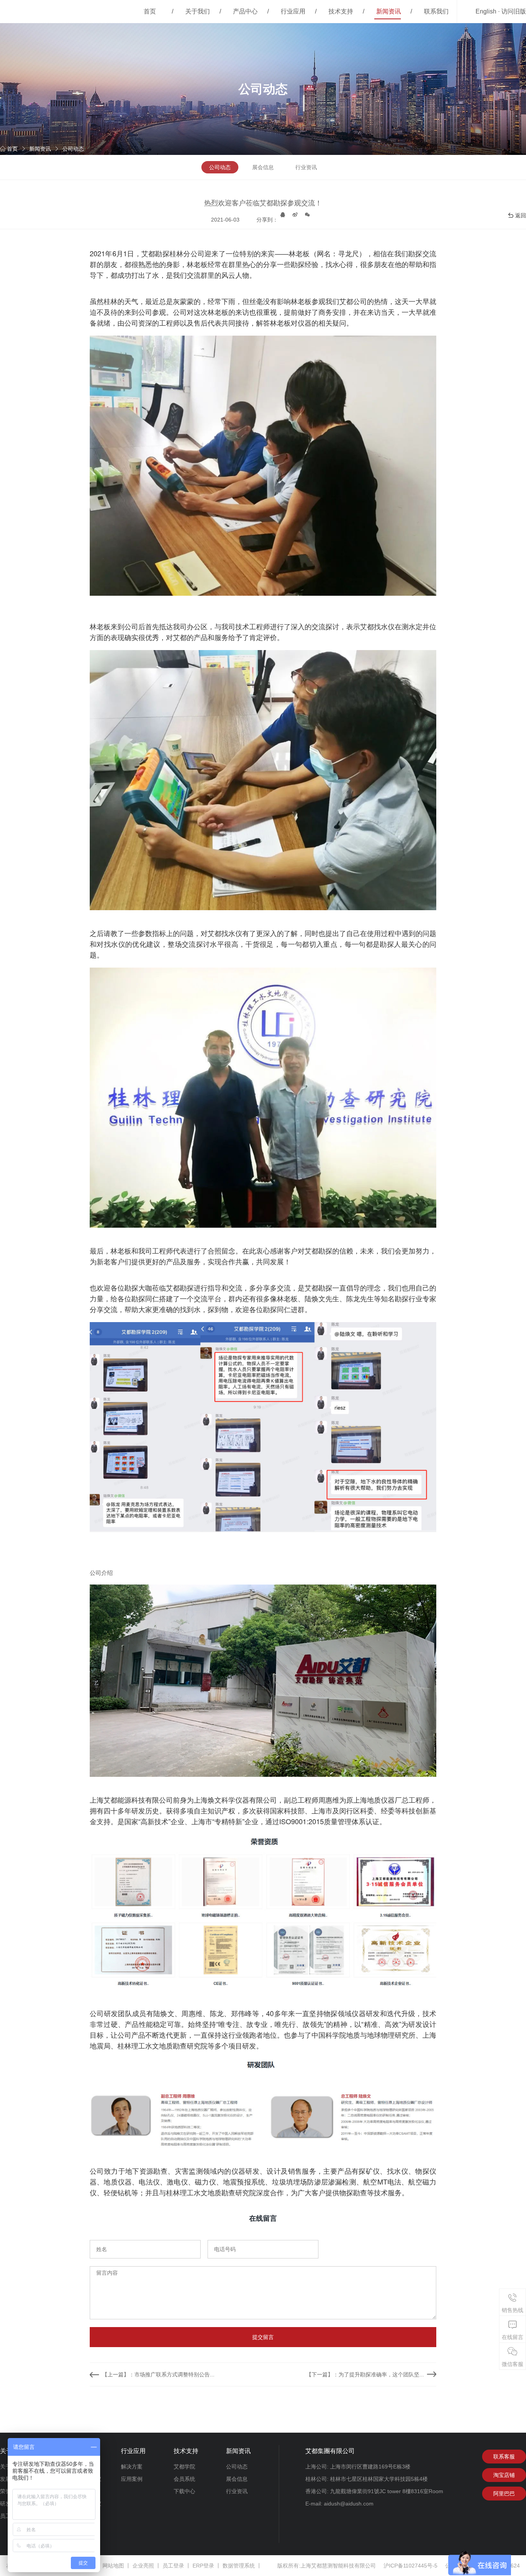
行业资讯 (306, 167)
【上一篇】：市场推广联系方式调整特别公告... (158, 2374)
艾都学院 (184, 2467)
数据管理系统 (239, 2566)
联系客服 (504, 2457)
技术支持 (341, 11)
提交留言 (263, 2337)
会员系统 (184, 2479)
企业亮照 (143, 2566)
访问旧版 (514, 11)
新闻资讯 (389, 11)
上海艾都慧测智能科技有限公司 (338, 2566)
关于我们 (198, 11)
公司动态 (73, 149)
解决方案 (132, 2467)
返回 (521, 215)
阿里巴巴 (504, 2494)
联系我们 (436, 11)
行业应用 (293, 11)
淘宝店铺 (504, 2475)
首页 (150, 11)
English (486, 11)
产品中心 (245, 11)
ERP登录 (203, 2566)
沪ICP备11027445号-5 (410, 2566)
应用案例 (132, 2479)
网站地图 (113, 2566)
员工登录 (173, 2566)
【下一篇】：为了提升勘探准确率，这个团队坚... (365, 2374)
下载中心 (184, 2491)
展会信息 (263, 167)
